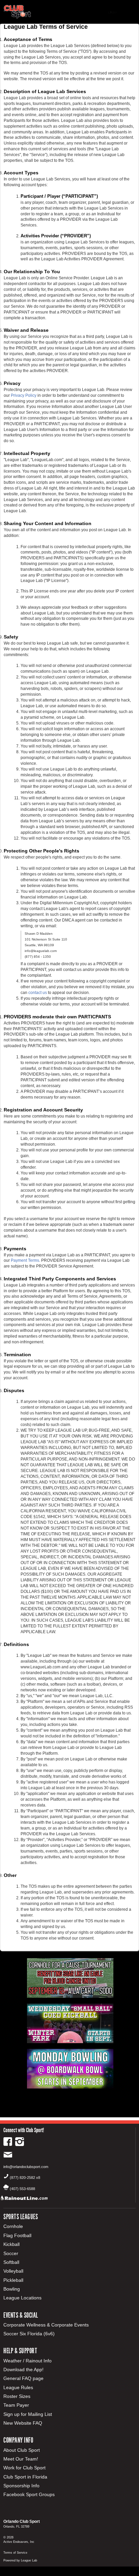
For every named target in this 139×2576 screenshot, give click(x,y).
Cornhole (13, 2226)
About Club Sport (22, 2450)
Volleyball (13, 2271)
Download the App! (23, 2369)
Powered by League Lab (20, 2560)
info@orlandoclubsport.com (26, 2167)
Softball (11, 2262)
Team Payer (16, 2405)
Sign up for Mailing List (28, 2414)
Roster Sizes (17, 2396)
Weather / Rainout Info (27, 2361)
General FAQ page (23, 2378)
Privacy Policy (24, 395)
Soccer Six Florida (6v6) (29, 2334)
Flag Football (17, 2235)
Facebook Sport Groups (29, 2494)
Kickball (11, 2244)
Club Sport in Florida (25, 2477)
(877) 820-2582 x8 (25, 2178)
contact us (38, 993)
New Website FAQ (23, 2423)
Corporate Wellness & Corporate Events (46, 2325)
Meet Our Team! (21, 2459)
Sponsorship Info (21, 2486)
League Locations (22, 2298)
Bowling (12, 2289)
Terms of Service (15, 2553)
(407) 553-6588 (22, 2189)
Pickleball (13, 2280)
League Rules (18, 2387)
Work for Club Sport (24, 2468)
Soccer (11, 2253)
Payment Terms (25, 1260)
